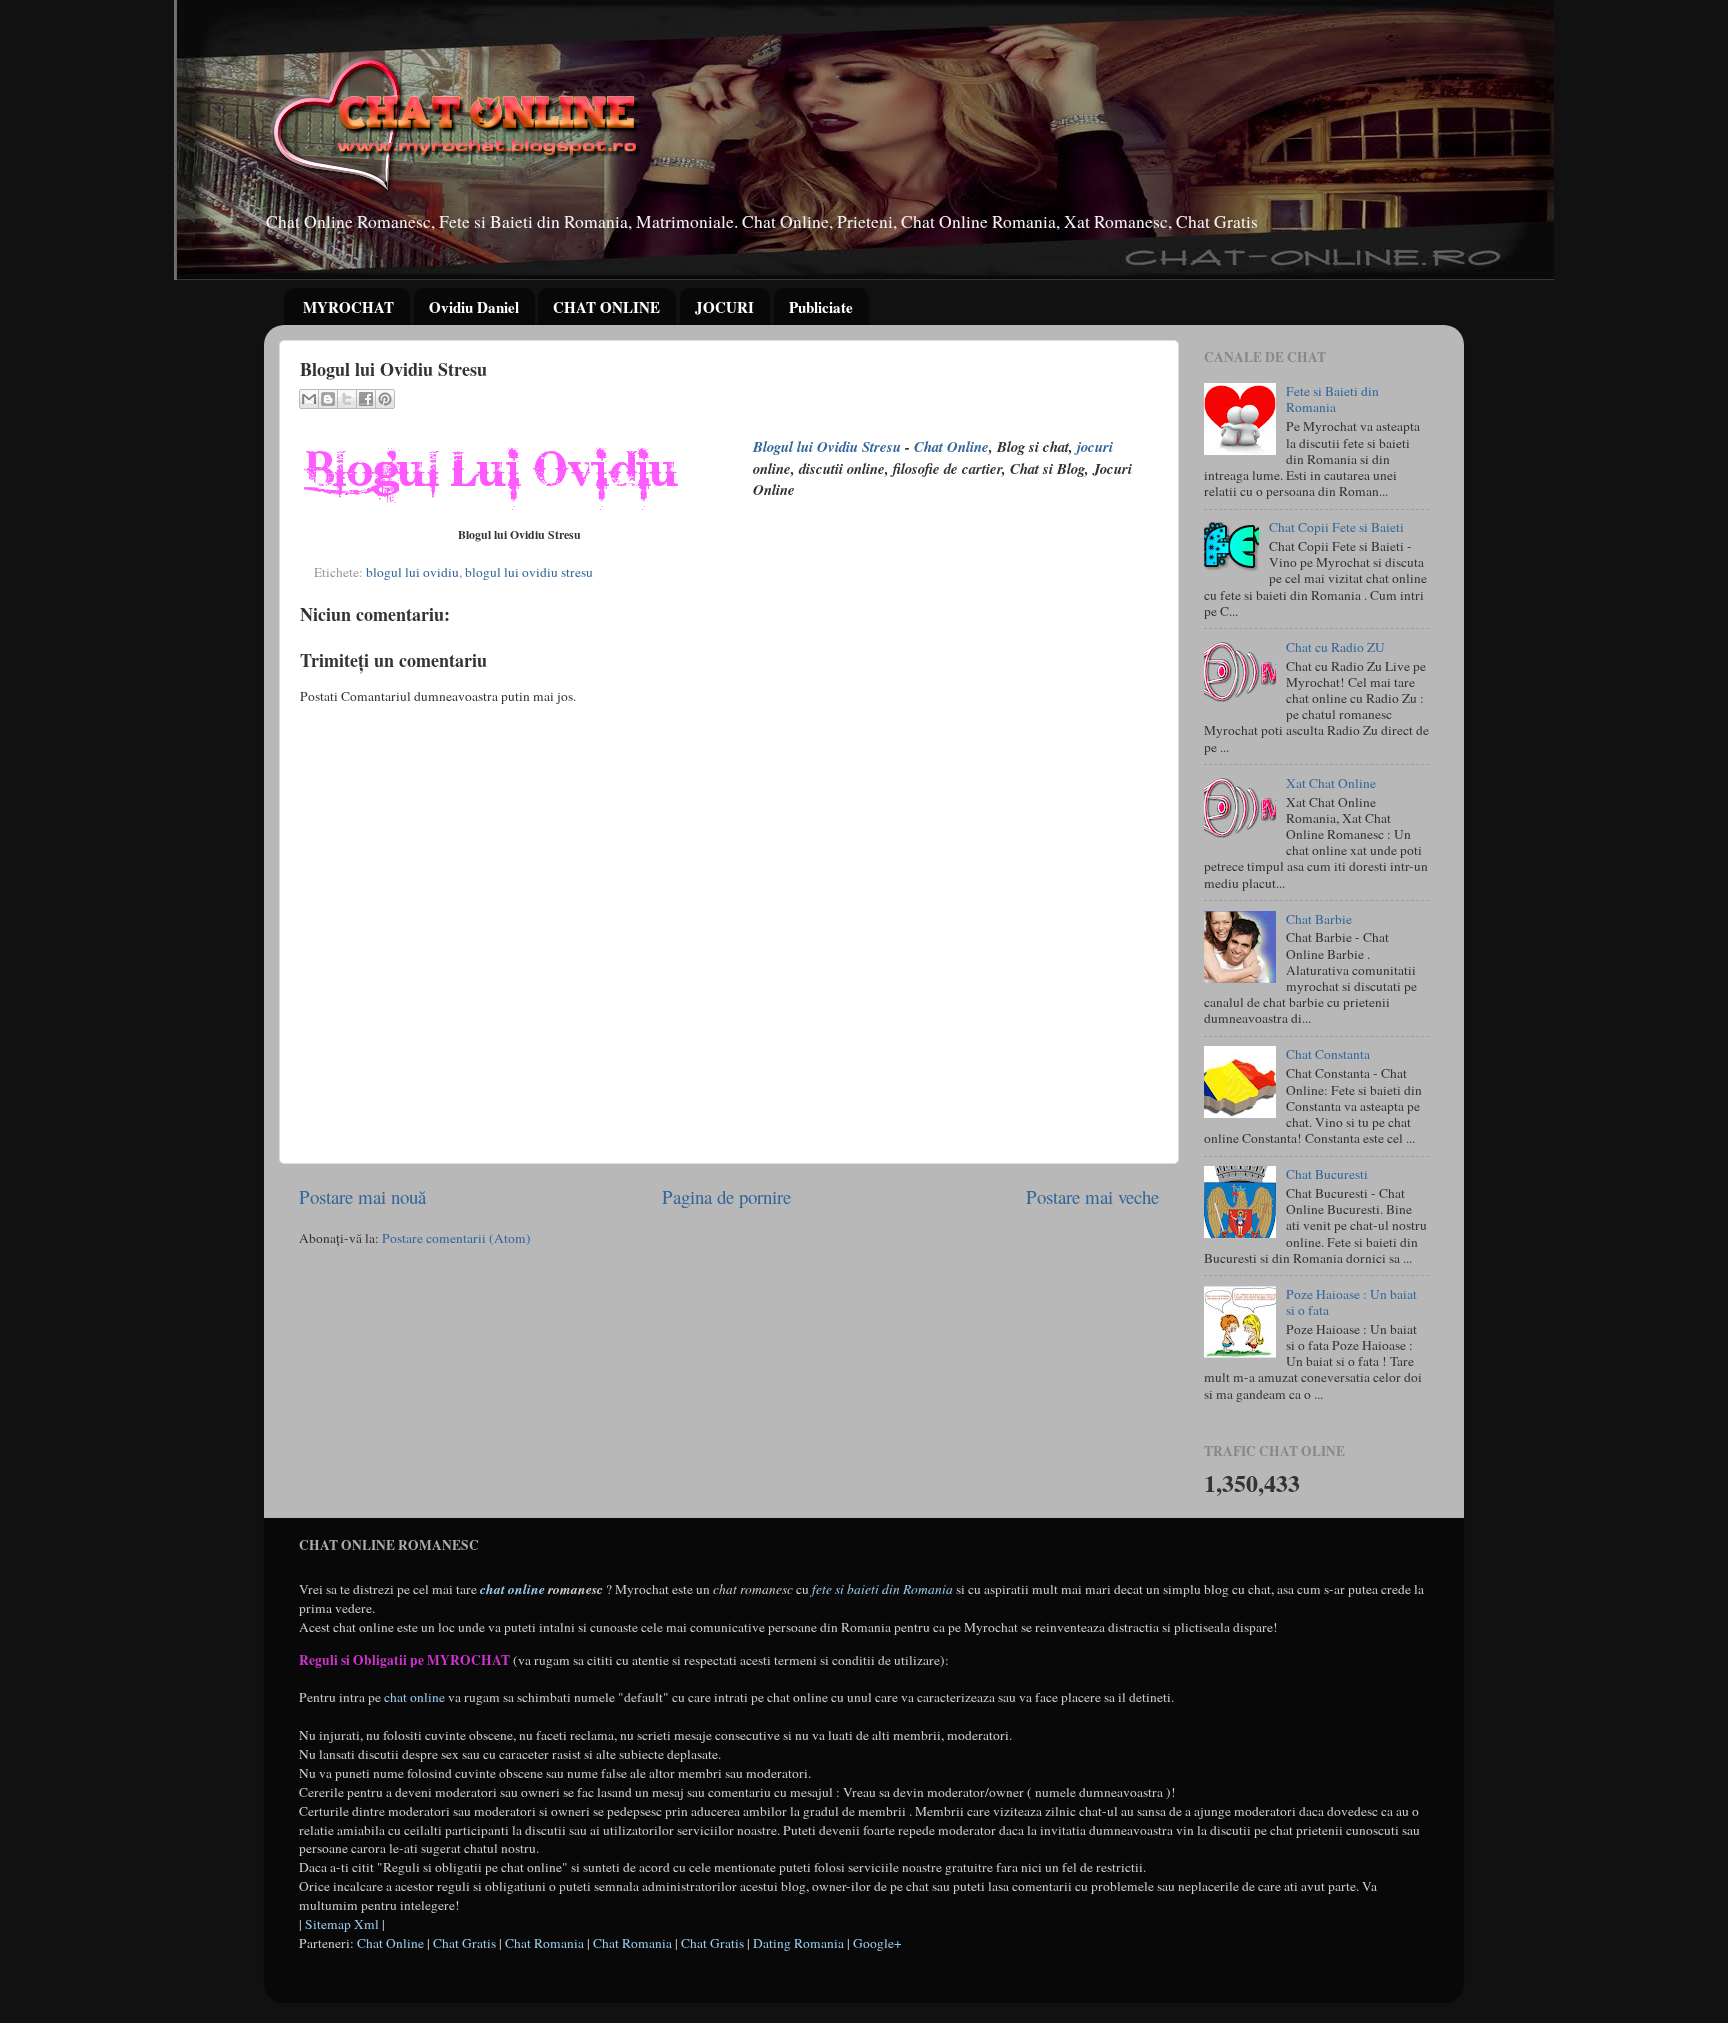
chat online (512, 1588)
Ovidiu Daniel (474, 307)
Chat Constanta (1328, 1054)
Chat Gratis (464, 1943)
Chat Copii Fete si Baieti (1336, 527)
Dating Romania (798, 1943)
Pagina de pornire (726, 1196)
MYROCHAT (348, 307)
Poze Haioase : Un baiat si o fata (1351, 1302)
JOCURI (724, 307)
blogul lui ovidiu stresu (529, 572)
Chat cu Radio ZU (1335, 647)
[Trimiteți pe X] (347, 399)
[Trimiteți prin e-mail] (309, 399)
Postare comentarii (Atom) (456, 1238)
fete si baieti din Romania (882, 1589)
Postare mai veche (1092, 1196)
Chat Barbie (1319, 919)
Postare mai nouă (362, 1196)
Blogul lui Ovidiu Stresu (827, 446)
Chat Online (951, 446)
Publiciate (821, 307)
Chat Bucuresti (1327, 1174)
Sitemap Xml (342, 1924)
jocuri (1095, 446)
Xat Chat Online (1331, 783)
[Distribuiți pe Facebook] (366, 399)
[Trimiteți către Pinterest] (385, 399)
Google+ (877, 1943)
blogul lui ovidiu (412, 572)
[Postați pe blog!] (328, 399)
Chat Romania (544, 1943)
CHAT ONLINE (606, 307)
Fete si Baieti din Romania (1332, 399)
